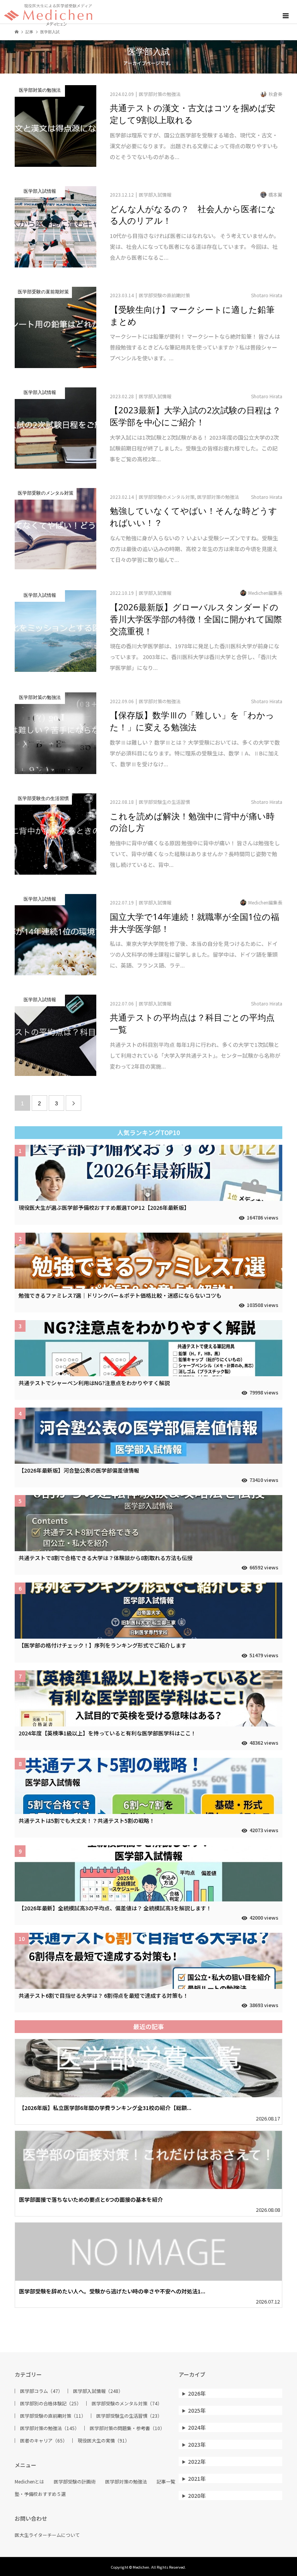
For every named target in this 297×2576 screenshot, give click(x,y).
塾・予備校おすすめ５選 (40, 2494)
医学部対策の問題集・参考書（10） (127, 2428)
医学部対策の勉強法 (126, 2482)
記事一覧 (166, 2482)
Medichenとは (29, 2482)
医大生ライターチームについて (47, 2535)
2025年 (197, 2410)
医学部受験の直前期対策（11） (53, 2416)
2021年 (197, 2478)
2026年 (197, 2393)
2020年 (197, 2495)
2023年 (197, 2444)
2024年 (197, 2427)
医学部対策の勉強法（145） (50, 2428)
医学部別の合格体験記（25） (51, 2403)
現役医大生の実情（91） (104, 2441)
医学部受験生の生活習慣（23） (129, 2416)
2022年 (197, 2461)
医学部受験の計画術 (75, 2482)
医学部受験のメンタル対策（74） (127, 2403)
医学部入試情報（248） (98, 2391)
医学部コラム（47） (41, 2391)
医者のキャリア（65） (44, 2441)
